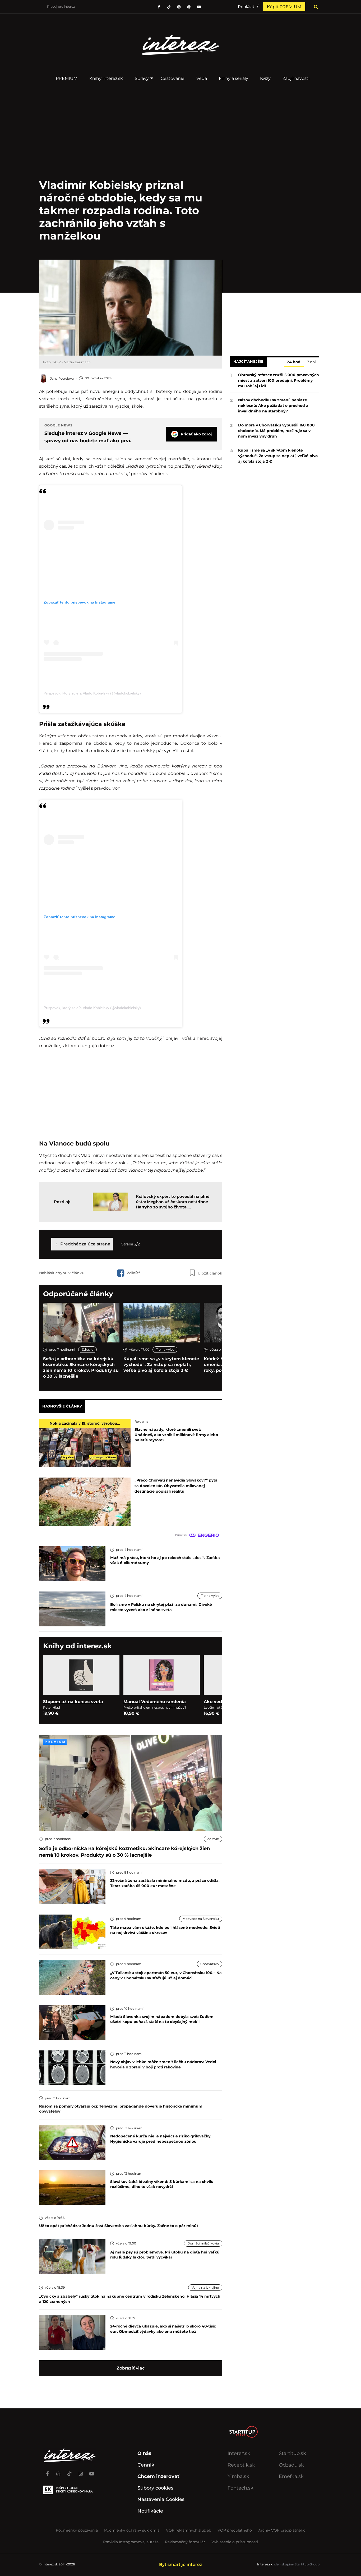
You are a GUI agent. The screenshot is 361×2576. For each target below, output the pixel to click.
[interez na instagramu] (179, 7)
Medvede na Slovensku (201, 1919)
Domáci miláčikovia (203, 2243)
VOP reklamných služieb (189, 2530)
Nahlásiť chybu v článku (62, 1273)
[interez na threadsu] (189, 7)
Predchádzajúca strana (85, 1244)
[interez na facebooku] (159, 7)
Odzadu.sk (291, 2465)
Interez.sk (239, 2453)
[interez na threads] (58, 2471)
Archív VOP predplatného (282, 2530)
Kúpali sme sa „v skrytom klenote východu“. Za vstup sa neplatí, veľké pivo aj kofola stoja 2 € (161, 1365)
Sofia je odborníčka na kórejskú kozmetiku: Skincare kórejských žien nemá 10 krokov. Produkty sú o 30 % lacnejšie (81, 1367)
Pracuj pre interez (61, 6)
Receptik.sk (241, 2465)
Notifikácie (150, 2511)
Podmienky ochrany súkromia (132, 2530)
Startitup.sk (292, 2453)
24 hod (294, 362)
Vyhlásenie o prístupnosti (235, 2542)
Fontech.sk (240, 2488)
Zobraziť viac (131, 2368)
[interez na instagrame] (81, 2471)
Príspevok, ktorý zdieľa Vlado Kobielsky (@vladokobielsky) (92, 693)
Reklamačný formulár (185, 2542)
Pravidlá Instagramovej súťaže (131, 2542)
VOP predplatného (235, 2530)
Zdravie (87, 1349)
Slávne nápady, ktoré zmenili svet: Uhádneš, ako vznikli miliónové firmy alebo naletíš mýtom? (176, 1435)
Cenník (146, 2465)
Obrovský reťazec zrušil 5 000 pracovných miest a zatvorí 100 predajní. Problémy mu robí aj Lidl (279, 380)
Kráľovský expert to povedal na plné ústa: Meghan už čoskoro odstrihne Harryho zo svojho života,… (173, 1202)
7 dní (311, 362)
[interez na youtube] (92, 2471)
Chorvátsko (210, 1964)
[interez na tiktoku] (169, 7)
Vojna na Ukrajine (205, 2287)
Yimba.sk (238, 2476)
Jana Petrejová (62, 378)
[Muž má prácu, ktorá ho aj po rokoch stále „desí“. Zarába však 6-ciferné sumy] (72, 1563)
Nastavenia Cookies (161, 2499)
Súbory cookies (155, 2488)
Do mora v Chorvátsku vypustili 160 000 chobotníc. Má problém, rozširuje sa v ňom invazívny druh (276, 431)
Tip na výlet (165, 1349)
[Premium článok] (55, 1742)
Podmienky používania (77, 2530)
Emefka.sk (291, 2476)
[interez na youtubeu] (199, 7)
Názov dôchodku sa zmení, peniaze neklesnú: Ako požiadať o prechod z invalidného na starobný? (273, 406)
